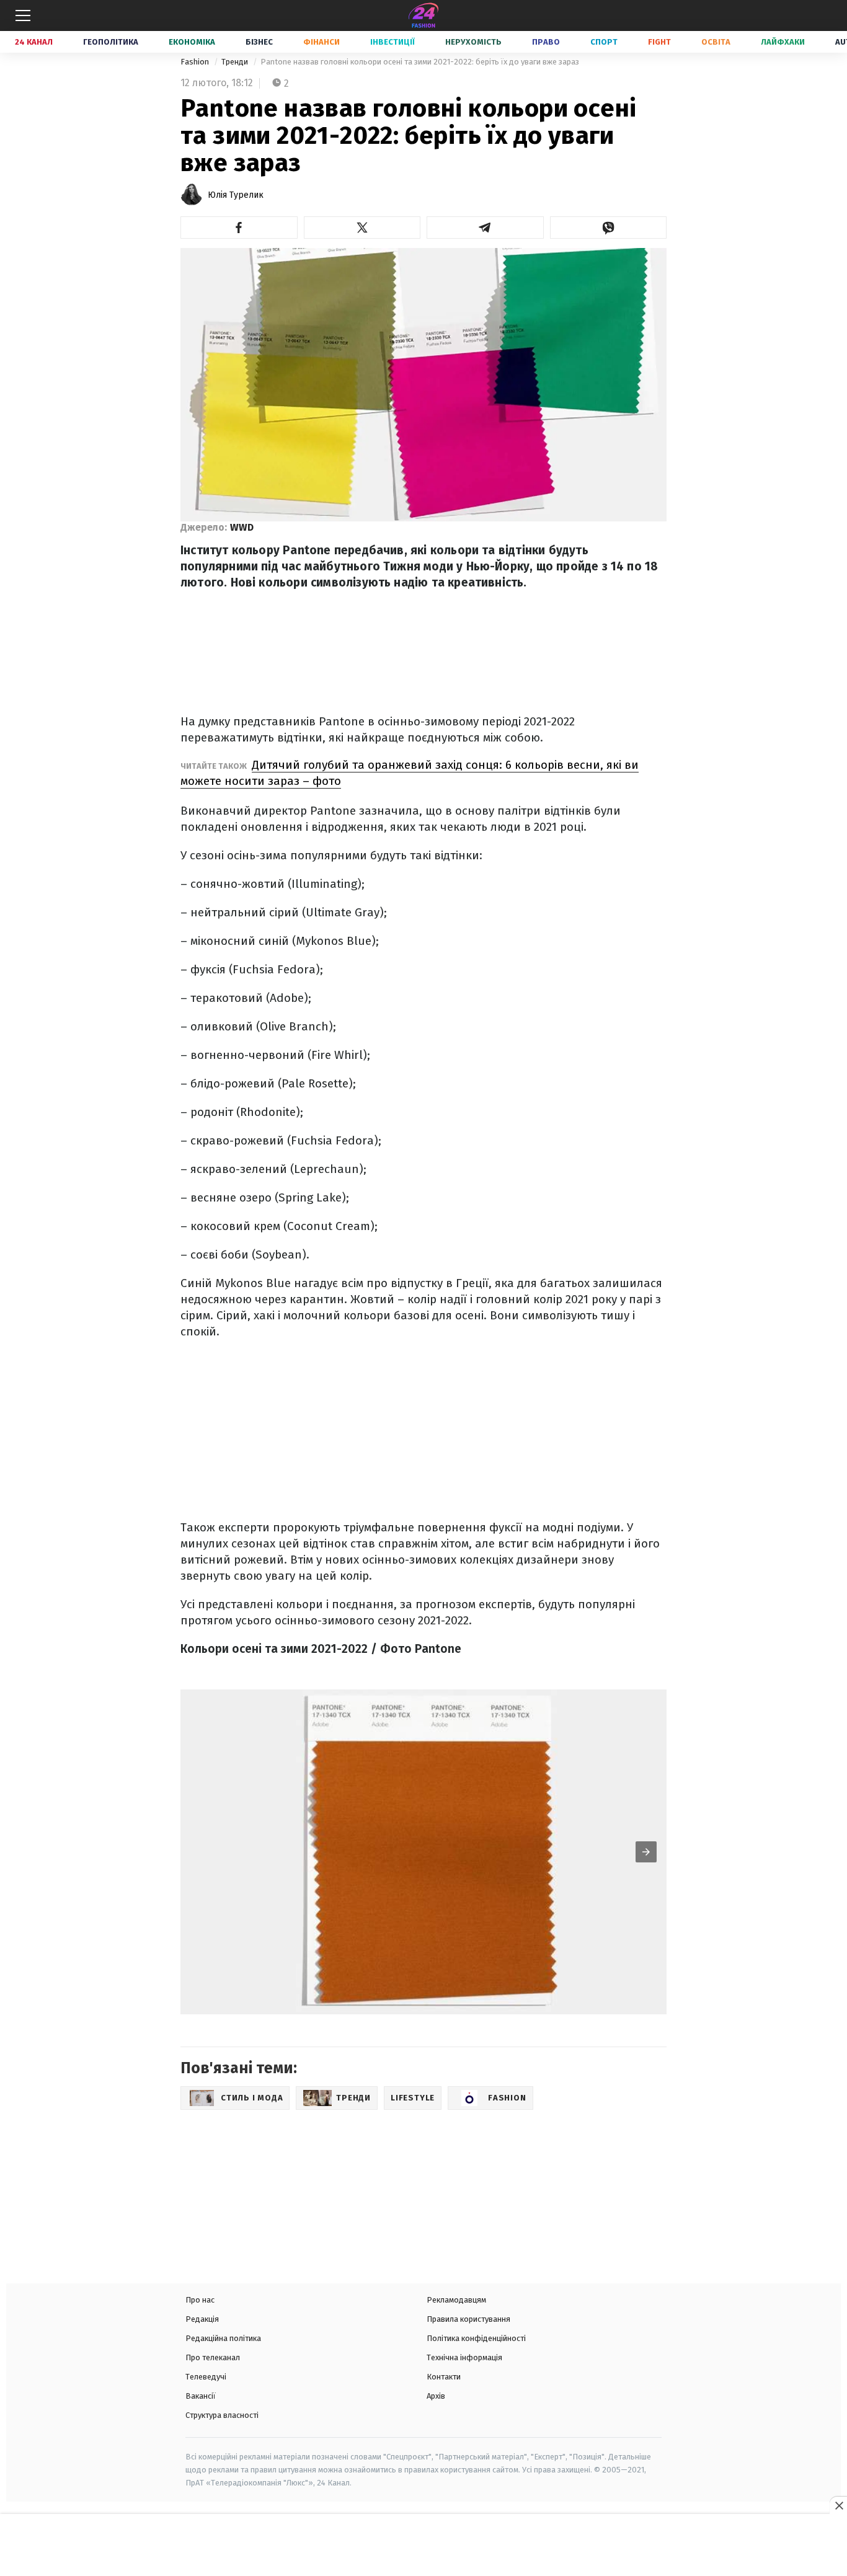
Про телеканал (213, 2357)
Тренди (236, 62)
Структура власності (222, 2415)
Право (546, 42)
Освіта (716, 42)
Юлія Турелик (236, 195)
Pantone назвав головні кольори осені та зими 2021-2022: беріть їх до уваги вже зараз (420, 62)
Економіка (192, 42)
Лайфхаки (783, 42)
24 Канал (34, 42)
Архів (436, 2396)
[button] (239, 228)
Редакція (202, 2319)
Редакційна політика (223, 2338)
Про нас (200, 2300)
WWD (242, 527)
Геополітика (111, 42)
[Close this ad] (838, 2505)
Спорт (604, 42)
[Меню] (23, 15)
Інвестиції (392, 42)
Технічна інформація (464, 2357)
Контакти (444, 2377)
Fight (659, 42)
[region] (423, 2546)
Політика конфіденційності (476, 2338)
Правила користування (468, 2319)
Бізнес (259, 42)
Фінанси (322, 42)
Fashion (196, 62)
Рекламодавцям (456, 2300)
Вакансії (201, 2396)
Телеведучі (206, 2377)
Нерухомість (473, 42)
